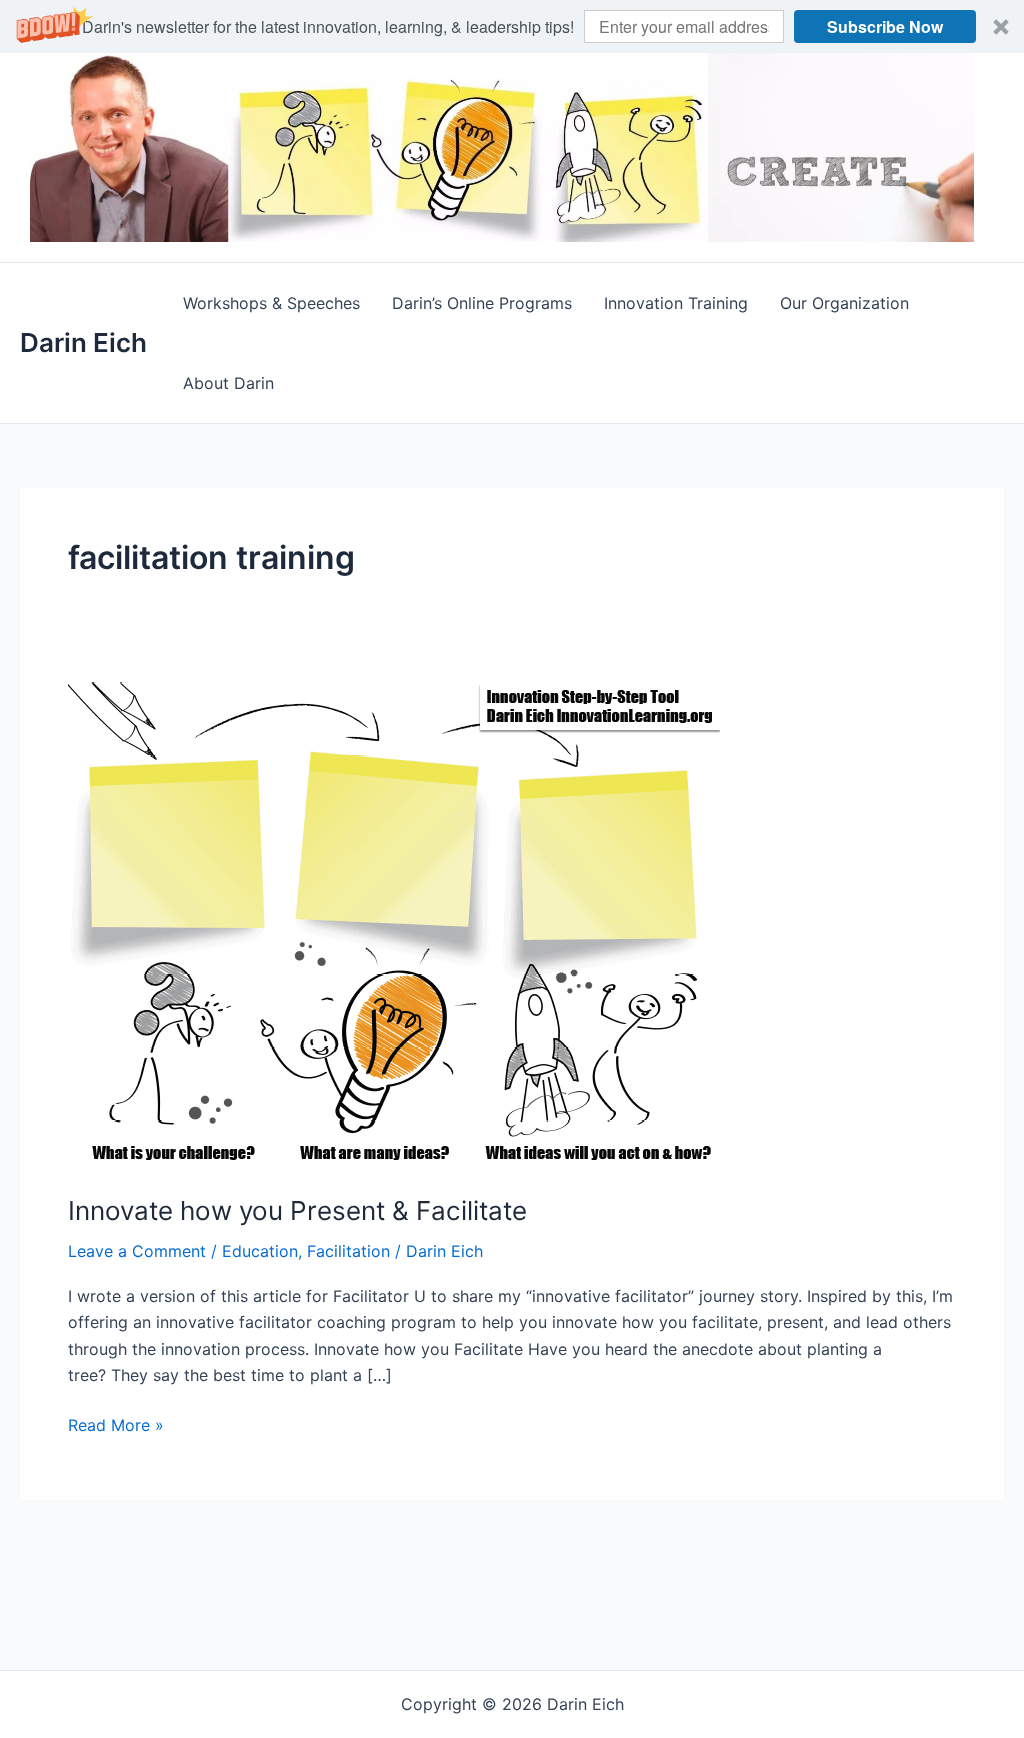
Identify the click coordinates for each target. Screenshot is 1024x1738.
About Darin (228, 383)
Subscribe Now (885, 26)
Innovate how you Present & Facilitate (297, 1210)
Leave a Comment (137, 1251)
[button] (512, 26)
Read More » (116, 1426)
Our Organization (844, 303)
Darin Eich (83, 342)
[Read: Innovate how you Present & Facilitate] (398, 923)
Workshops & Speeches (271, 303)
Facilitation (348, 1251)
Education (260, 1251)
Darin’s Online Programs (482, 303)
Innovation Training (676, 303)
